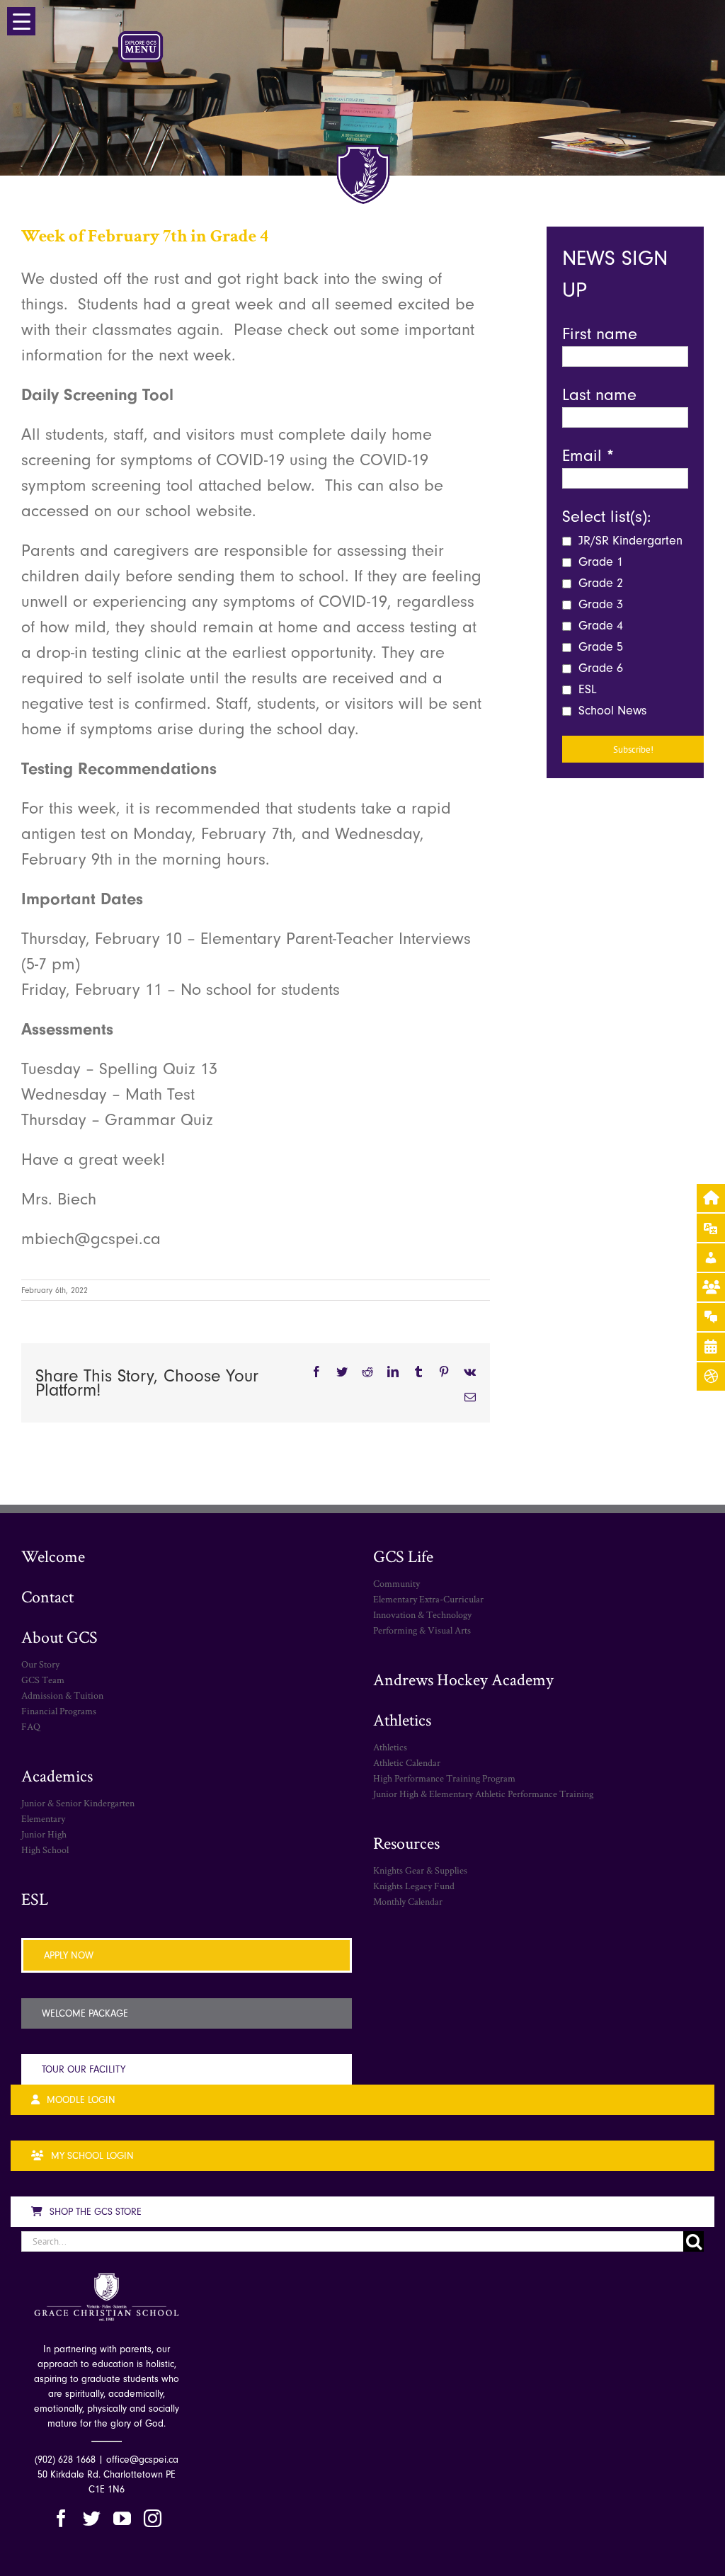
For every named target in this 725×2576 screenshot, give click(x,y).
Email (588, 455)
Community (396, 1583)
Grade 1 (599, 562)
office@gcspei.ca (142, 2460)
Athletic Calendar (407, 1762)
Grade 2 (599, 583)
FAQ (31, 1726)
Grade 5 (599, 647)
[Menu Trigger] (21, 21)
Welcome (53, 1556)
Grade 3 (599, 604)
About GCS (59, 1637)
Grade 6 (599, 668)
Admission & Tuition (62, 1695)
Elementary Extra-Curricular (428, 1599)
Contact (47, 1596)
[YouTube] (122, 2518)
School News (611, 711)
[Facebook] (61, 2518)
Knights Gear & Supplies (420, 1870)
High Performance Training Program (444, 1778)
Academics (57, 1776)
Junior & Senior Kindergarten (78, 1803)
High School (45, 1850)
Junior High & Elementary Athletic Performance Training (483, 1794)
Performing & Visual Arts (422, 1630)
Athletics (402, 1720)
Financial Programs (59, 1711)
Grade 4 (599, 626)
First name (600, 334)
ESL (586, 689)
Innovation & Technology (422, 1614)
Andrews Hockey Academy (463, 1679)
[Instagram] (153, 2518)
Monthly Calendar (408, 1901)
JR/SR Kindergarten (629, 541)
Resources (406, 1843)
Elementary (43, 1818)
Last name (599, 394)
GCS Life (403, 1556)
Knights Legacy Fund (414, 1886)
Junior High (44, 1834)
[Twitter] (92, 2518)
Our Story (40, 1664)
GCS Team (43, 1680)
